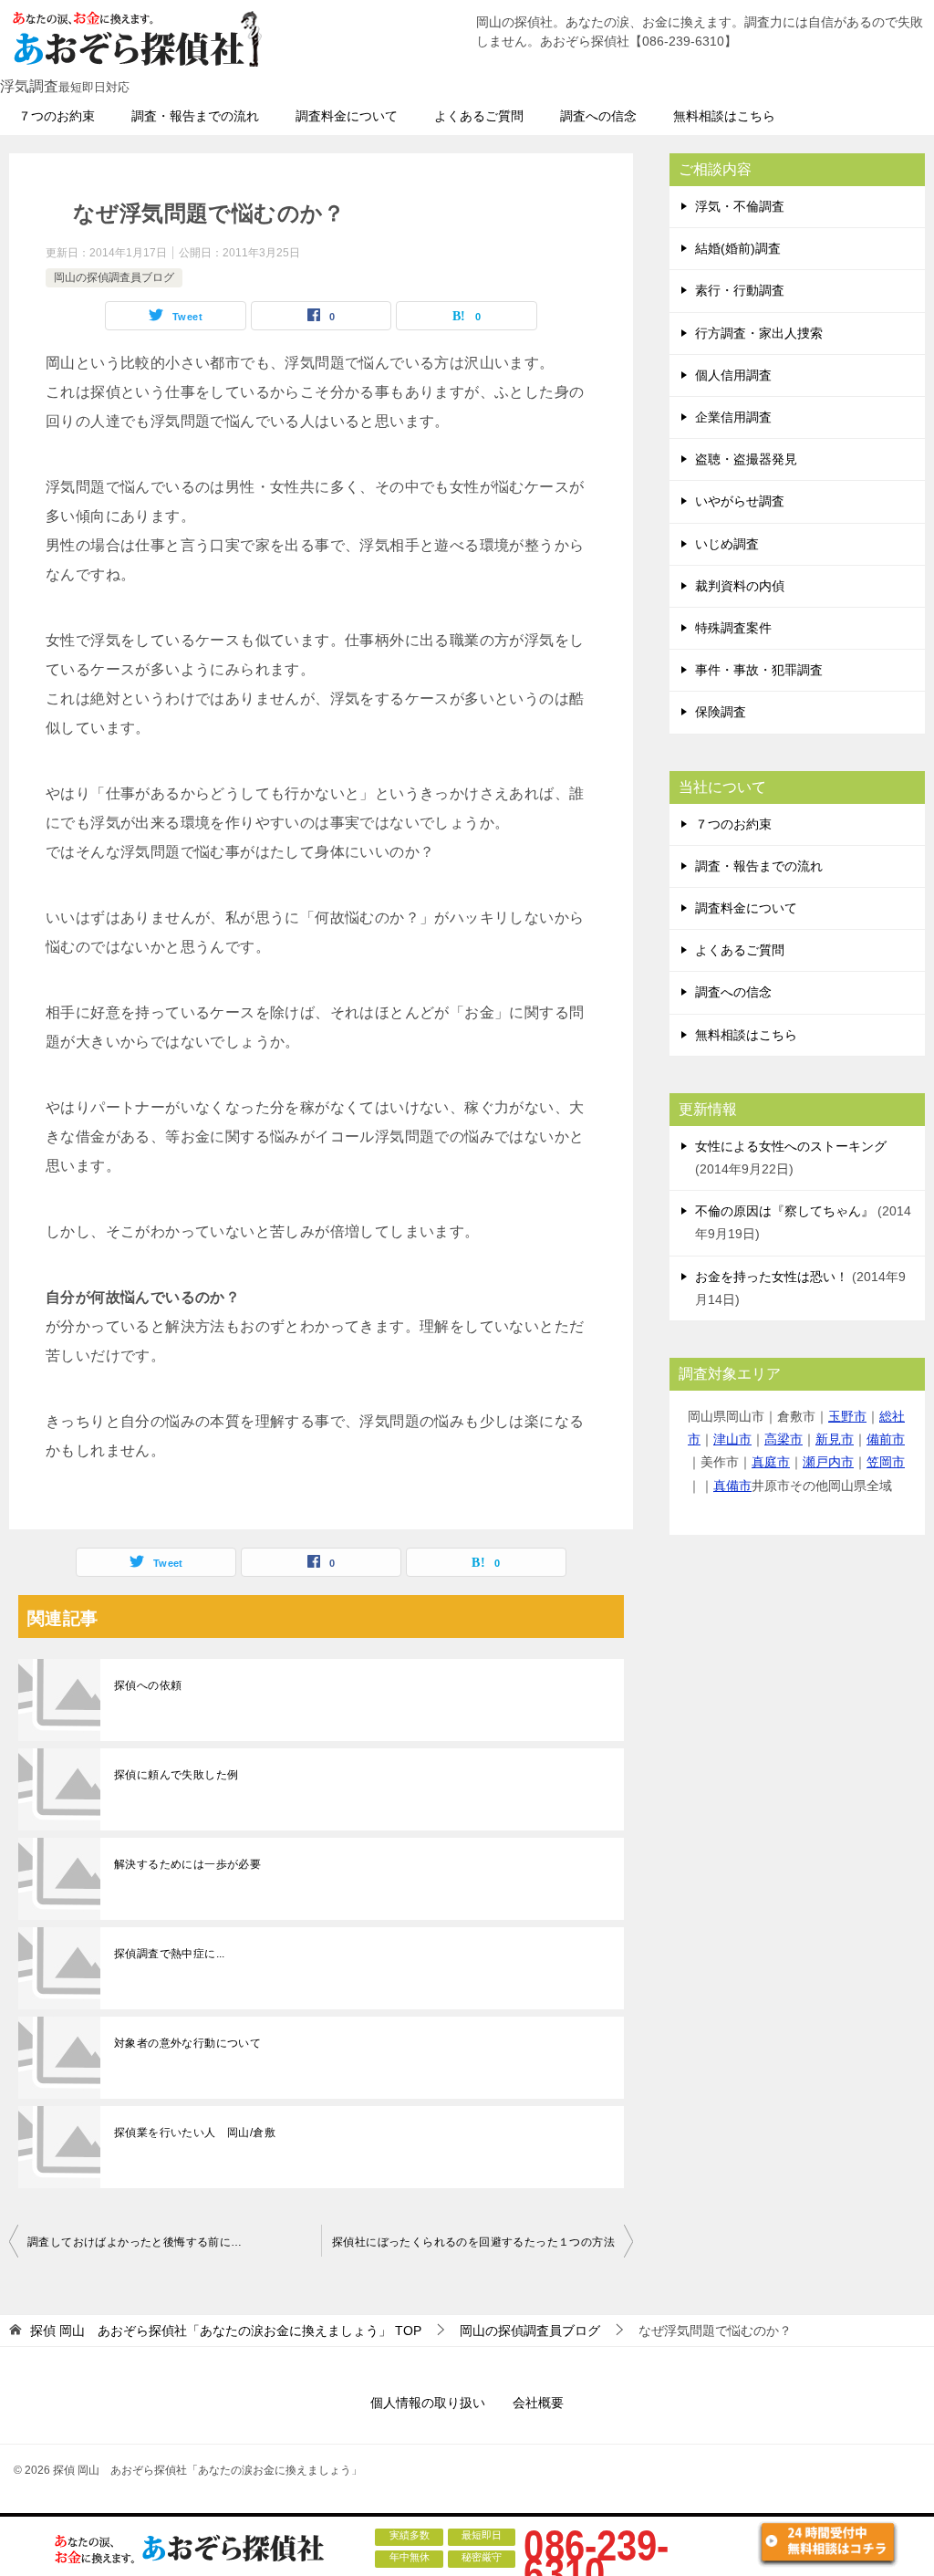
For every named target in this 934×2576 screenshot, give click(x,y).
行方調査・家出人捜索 (759, 333)
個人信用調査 (733, 375)
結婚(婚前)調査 (738, 248)
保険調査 (721, 712)
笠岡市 (886, 1462)
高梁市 (784, 1439)
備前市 (886, 1439)
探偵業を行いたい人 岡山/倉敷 (195, 2133)
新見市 (835, 1439)
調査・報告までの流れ (195, 116)
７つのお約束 (57, 116)
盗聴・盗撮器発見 (746, 459)
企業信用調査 (733, 417)
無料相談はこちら (724, 116)
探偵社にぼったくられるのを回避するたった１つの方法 (473, 2242)
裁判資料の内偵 (740, 586)
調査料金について (347, 116)
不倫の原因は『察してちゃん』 (784, 1211)
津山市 (732, 1439)
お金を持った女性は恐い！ (772, 1277)
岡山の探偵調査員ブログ (114, 277)
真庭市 (771, 1462)
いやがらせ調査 (740, 501)
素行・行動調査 (740, 290)
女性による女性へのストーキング (791, 1146)
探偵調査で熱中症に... (170, 1954)
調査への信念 (598, 116)
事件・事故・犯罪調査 (759, 670)
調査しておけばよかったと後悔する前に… (135, 2242)
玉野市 (847, 1416)
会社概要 (538, 2403)
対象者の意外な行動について (187, 2043)
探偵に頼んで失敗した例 (176, 1775)
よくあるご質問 (479, 116)
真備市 (732, 1486)
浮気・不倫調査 (740, 206)
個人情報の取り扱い (428, 2403)
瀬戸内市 (828, 1462)
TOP (226, 2331)
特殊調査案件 (733, 628)
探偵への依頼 (148, 1685)
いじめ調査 (727, 544)
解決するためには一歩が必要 (187, 1864)
